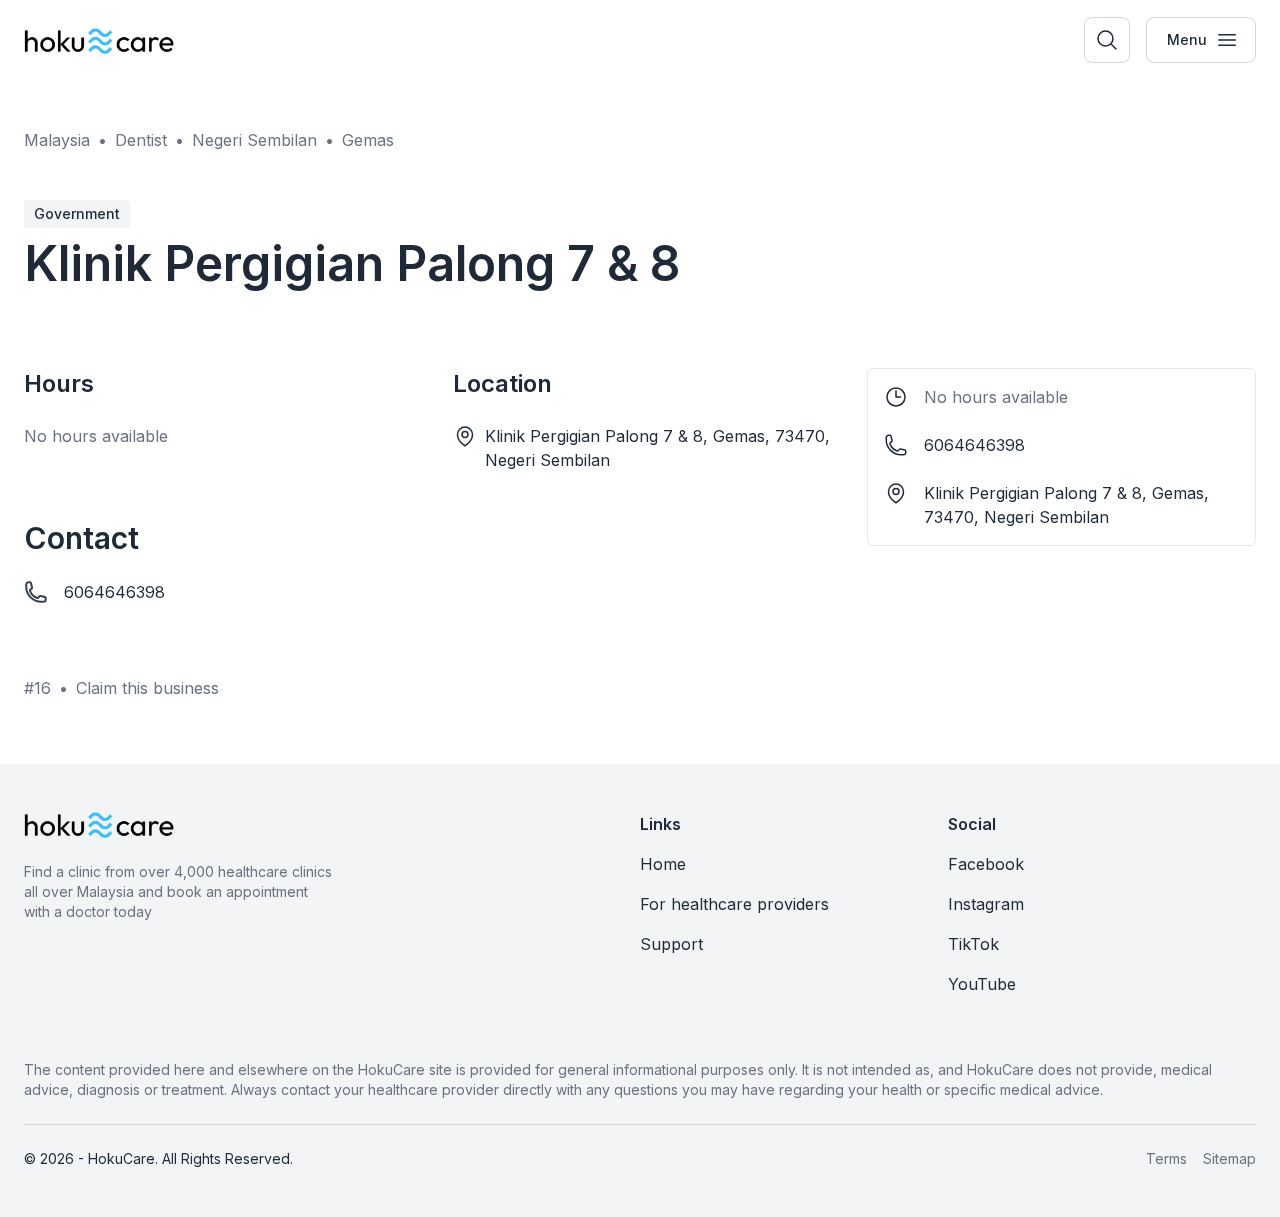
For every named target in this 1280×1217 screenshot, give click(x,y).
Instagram (986, 904)
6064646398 (114, 592)
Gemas (368, 140)
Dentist (141, 140)
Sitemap (1229, 1158)
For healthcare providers (734, 904)
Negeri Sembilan (254, 140)
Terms (1166, 1158)
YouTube (982, 984)
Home (663, 864)
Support (671, 944)
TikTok (973, 944)
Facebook (986, 864)
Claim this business (147, 688)
